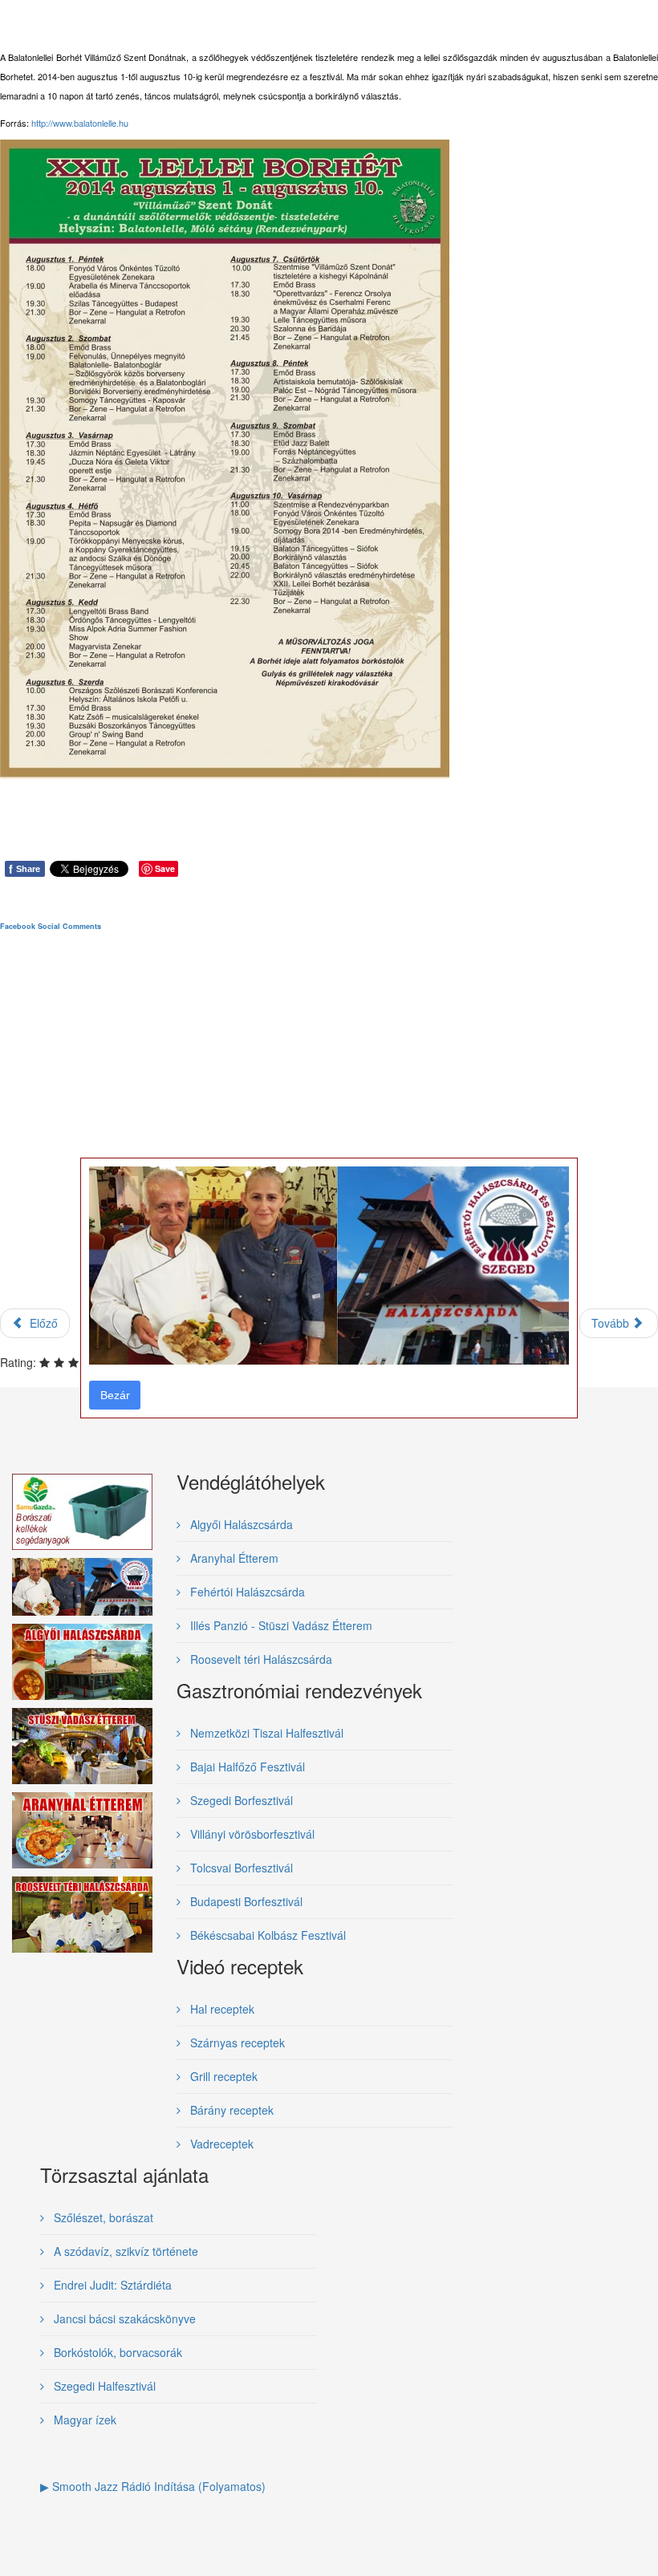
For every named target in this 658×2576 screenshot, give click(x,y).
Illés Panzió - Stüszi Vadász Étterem (280, 1625)
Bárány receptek (230, 2110)
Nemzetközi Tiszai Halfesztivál (265, 1733)
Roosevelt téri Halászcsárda (260, 1659)
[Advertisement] (329, 1134)
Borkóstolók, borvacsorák (116, 2352)
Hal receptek (221, 2009)
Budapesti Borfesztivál (245, 1901)
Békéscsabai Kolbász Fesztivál (266, 1935)
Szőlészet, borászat (102, 2217)
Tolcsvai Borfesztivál (240, 1868)
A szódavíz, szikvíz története (124, 2251)
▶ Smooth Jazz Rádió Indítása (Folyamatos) (153, 2486)
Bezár (115, 1395)
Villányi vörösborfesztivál (251, 1834)
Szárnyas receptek (236, 2043)
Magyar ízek (83, 2420)
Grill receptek (222, 2076)
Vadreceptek (220, 2144)
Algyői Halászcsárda (240, 1524)
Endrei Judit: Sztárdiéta (111, 2285)
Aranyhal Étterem (233, 1558)
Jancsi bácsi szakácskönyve (123, 2318)
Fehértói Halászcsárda (246, 1592)
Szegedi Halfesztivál (103, 2386)
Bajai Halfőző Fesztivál (246, 1767)
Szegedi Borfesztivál (240, 1800)
